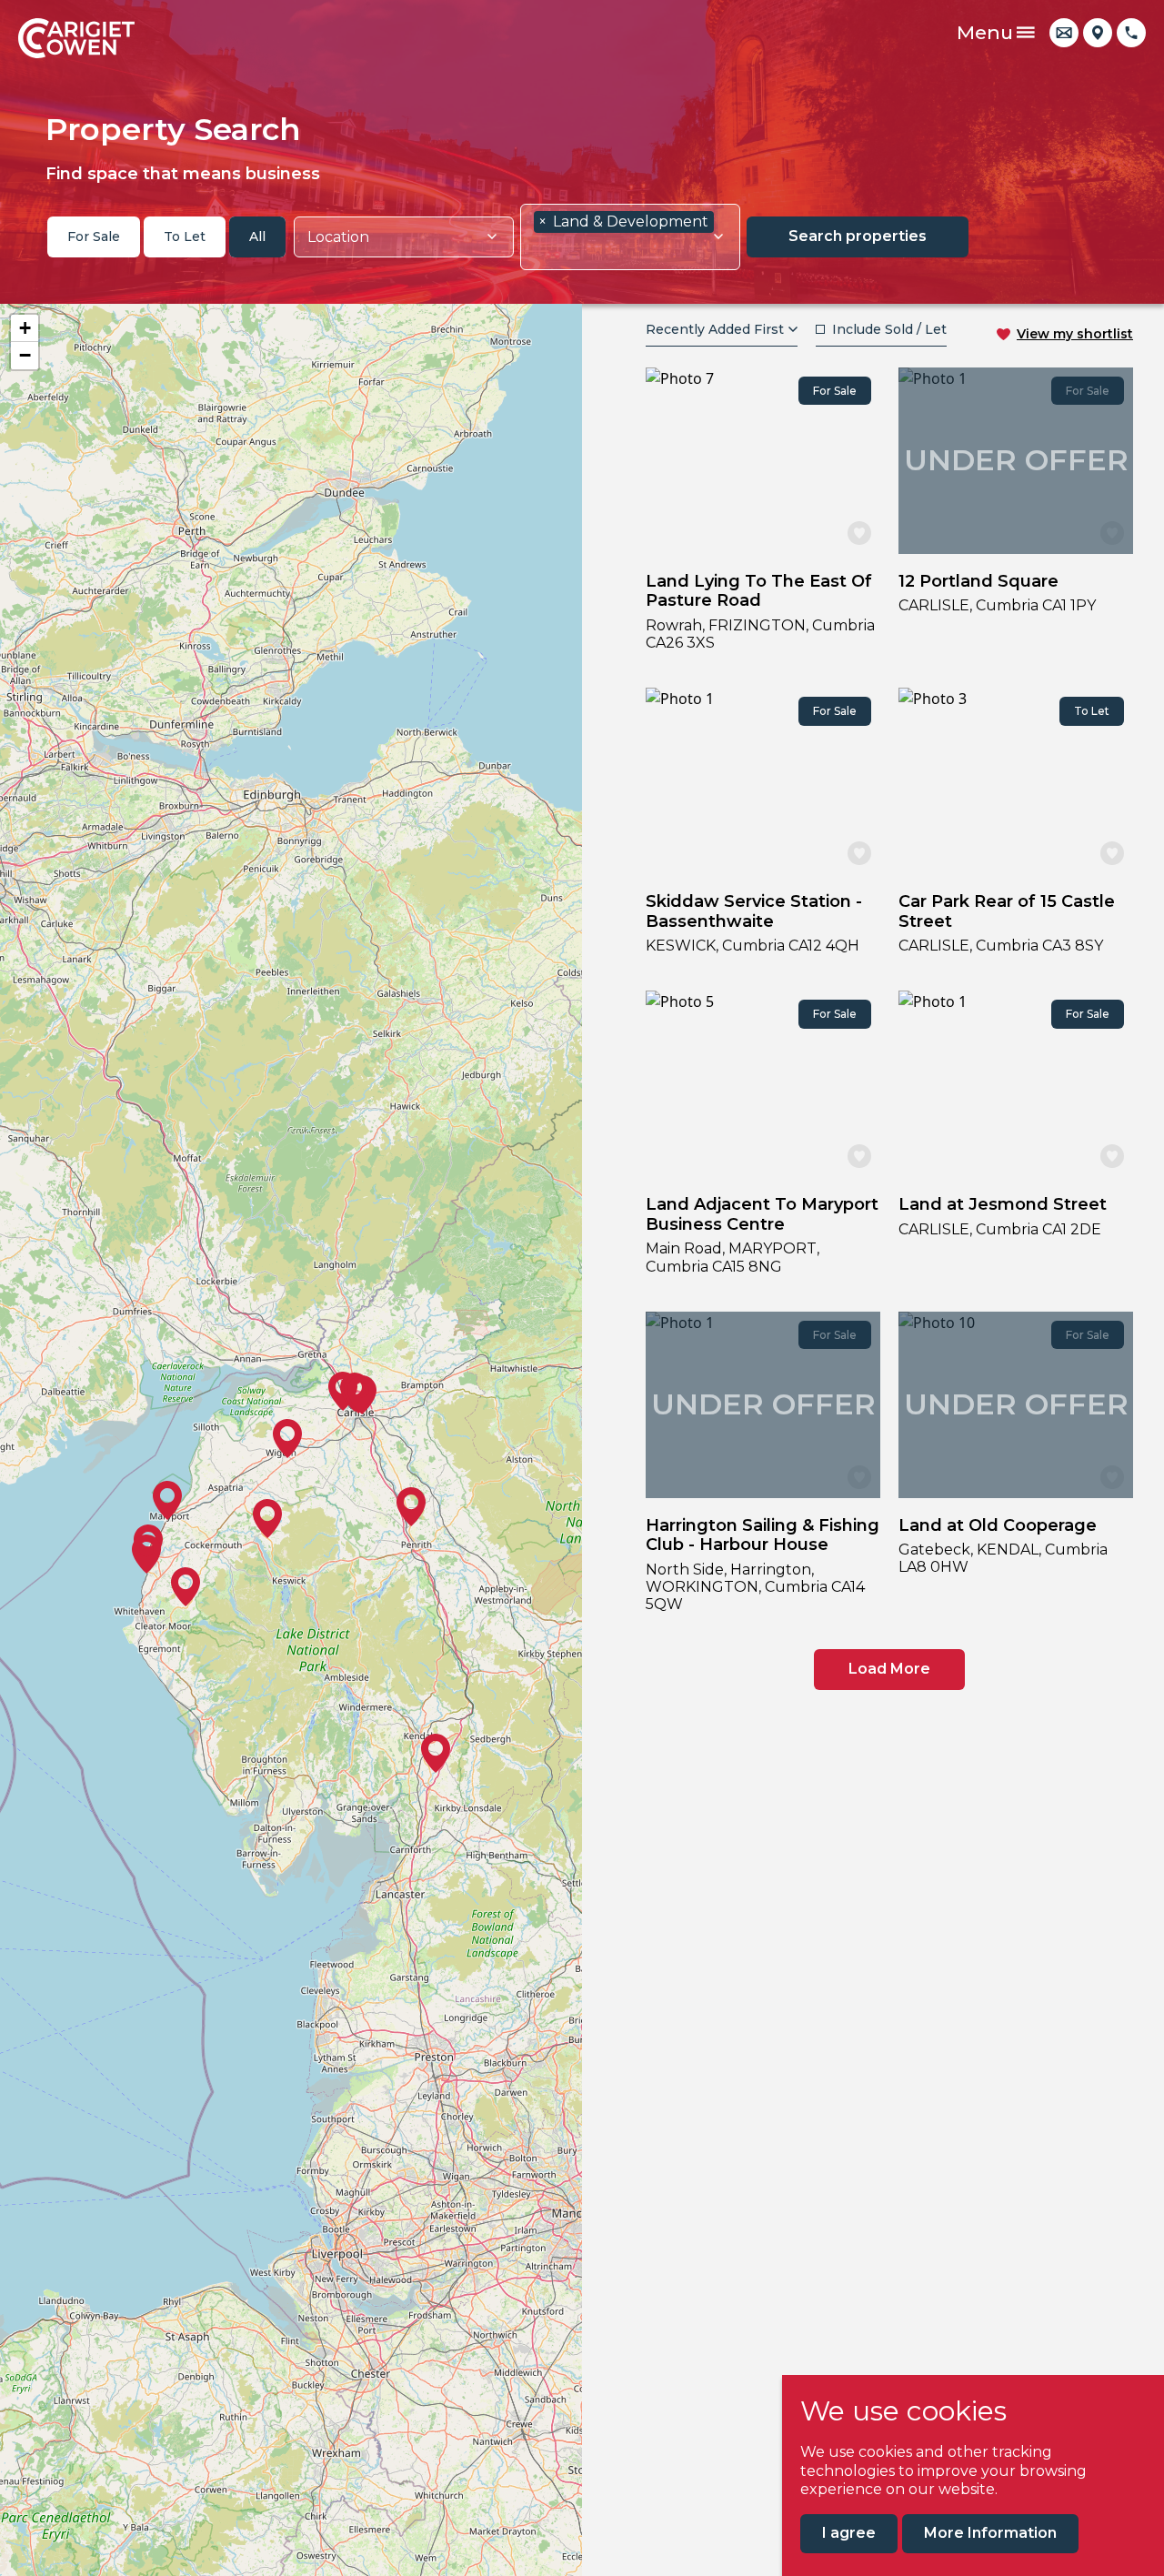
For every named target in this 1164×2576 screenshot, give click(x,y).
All (257, 236)
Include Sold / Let (889, 329)
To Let (185, 236)
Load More (889, 1669)
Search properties (858, 236)
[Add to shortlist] (859, 533)
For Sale (94, 236)
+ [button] (25, 328)
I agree (849, 2533)
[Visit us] (1098, 33)
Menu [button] (985, 32)
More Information (990, 2533)
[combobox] (404, 237)
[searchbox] (397, 237)
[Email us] (1064, 33)
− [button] (25, 355)
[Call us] (1131, 33)
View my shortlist (1075, 334)
